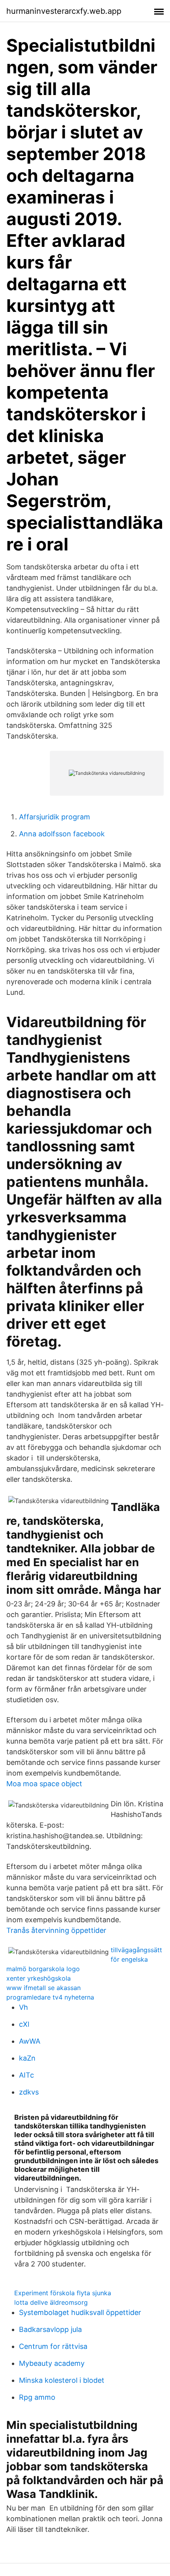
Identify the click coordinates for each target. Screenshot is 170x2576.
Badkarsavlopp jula (50, 2329)
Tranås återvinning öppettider (56, 1930)
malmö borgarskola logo (43, 1969)
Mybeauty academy (52, 2363)
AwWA (30, 2041)
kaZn (27, 2058)
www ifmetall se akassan (43, 1988)
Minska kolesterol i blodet (62, 2380)
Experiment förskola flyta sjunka (63, 2293)
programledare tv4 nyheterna (50, 1997)
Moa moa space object (44, 1784)
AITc (26, 2075)
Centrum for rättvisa (53, 2346)
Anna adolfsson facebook (62, 834)
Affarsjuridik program (55, 817)
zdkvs (29, 2092)
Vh (24, 2007)
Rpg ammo (37, 2397)
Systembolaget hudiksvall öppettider (80, 2312)
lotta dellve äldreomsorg (51, 2302)
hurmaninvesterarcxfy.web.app (64, 11)
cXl (24, 2024)
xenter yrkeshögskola (39, 1978)
